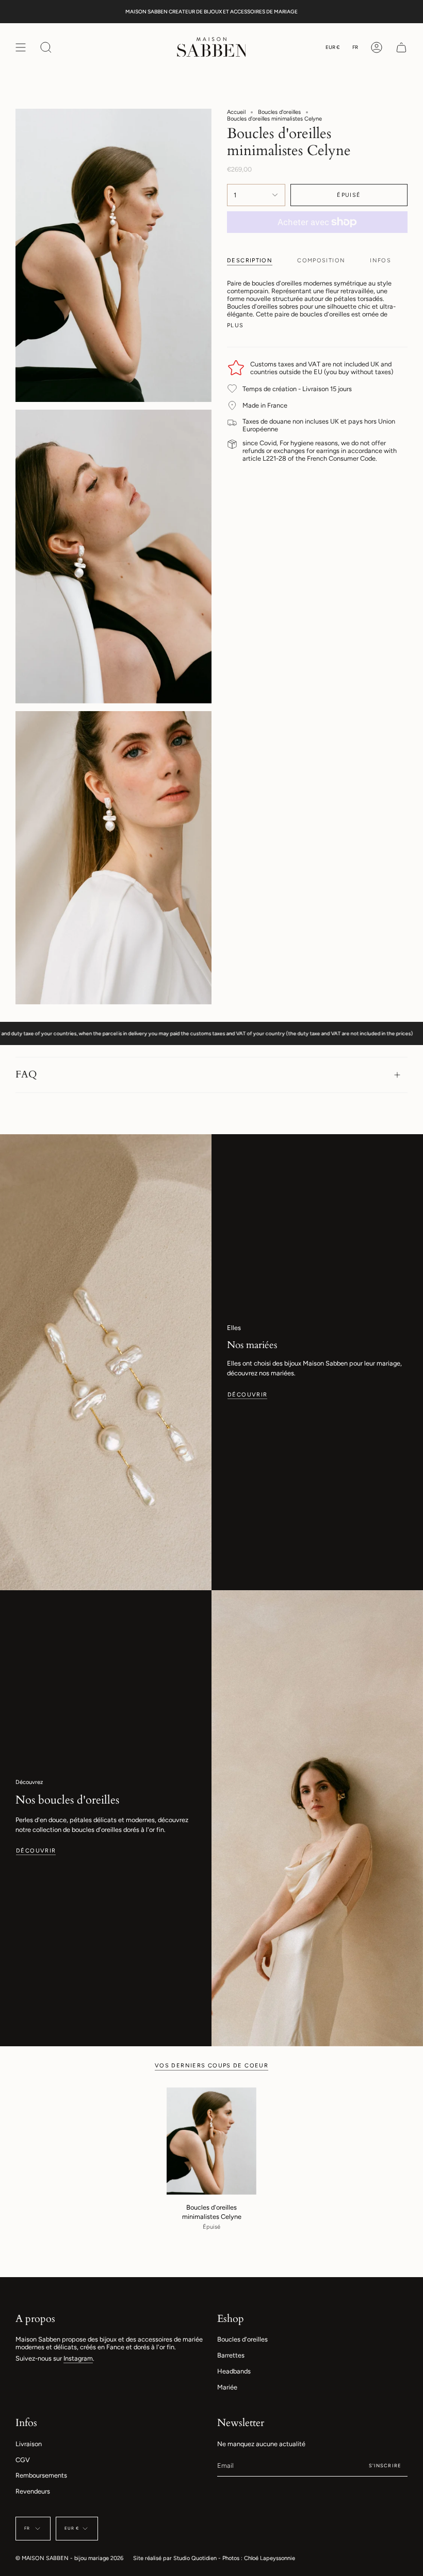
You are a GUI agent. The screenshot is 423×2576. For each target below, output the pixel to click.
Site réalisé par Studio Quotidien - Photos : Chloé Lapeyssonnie (214, 2558)
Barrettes (231, 2355)
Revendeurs (33, 2491)
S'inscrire (385, 2465)
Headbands (234, 2371)
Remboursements (41, 2475)
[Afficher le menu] (21, 47)
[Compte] (377, 47)
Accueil (236, 112)
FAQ (26, 1074)
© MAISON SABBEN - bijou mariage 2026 (69, 2558)
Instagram (78, 2358)
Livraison (29, 2444)
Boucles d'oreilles (279, 112)
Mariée (227, 2387)
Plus (235, 325)
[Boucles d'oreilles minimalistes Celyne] (211, 2141)
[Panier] (401, 47)
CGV (23, 2460)
